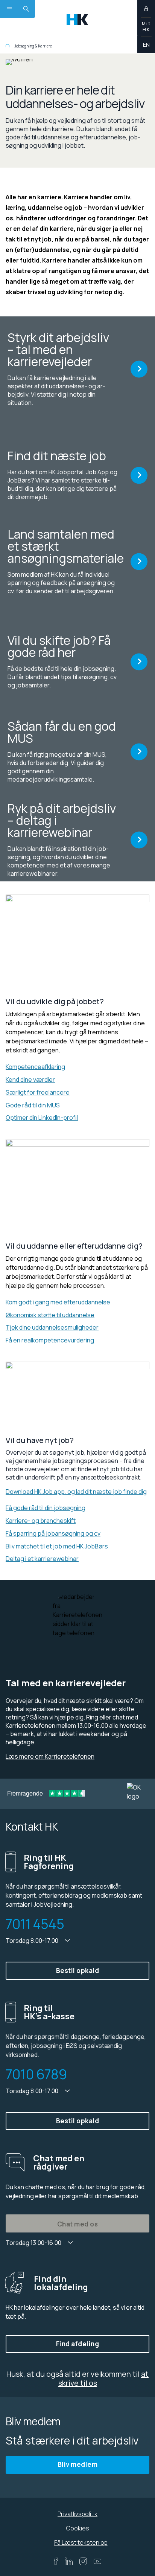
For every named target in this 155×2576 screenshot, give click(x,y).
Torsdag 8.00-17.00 (33, 1941)
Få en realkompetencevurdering (50, 1340)
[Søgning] (26, 9)
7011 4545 (35, 1924)
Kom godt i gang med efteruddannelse (58, 1302)
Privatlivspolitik (77, 2514)
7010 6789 (36, 2074)
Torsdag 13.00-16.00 (34, 2243)
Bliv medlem (78, 2464)
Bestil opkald (78, 1971)
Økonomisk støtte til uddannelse (50, 1315)
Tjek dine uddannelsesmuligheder (52, 1327)
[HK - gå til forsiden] (77, 19)
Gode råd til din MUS (33, 1105)
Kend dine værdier (30, 1080)
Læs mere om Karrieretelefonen (50, 1756)
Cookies (78, 2528)
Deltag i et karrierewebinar (42, 1559)
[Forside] (8, 46)
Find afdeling (78, 2344)
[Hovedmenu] (9, 9)
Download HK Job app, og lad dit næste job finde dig (76, 1492)
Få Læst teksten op (81, 2542)
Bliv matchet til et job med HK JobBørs (57, 1546)
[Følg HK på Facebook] (56, 2561)
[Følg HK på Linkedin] (69, 2561)
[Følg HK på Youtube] (97, 2561)
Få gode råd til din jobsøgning (46, 1508)
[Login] (146, 9)
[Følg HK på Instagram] (83, 2561)
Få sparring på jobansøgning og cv (53, 1533)
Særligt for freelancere (38, 1092)
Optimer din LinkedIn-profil (42, 1118)
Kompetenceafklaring (35, 1067)
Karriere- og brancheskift (41, 1521)
